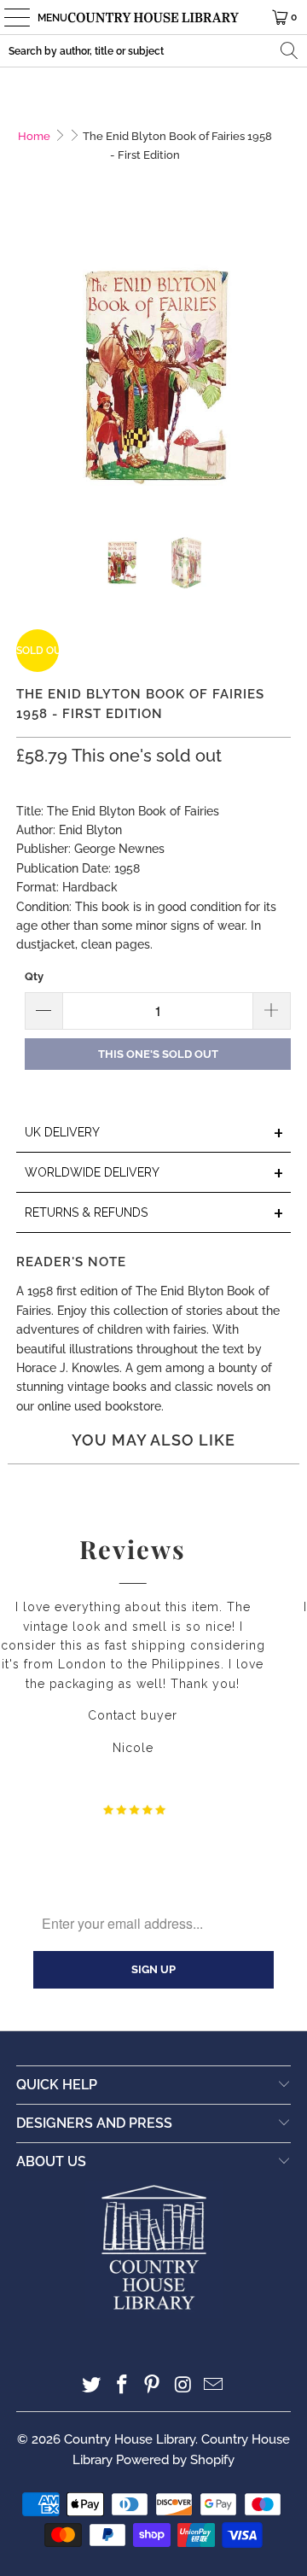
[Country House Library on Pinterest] (153, 2386)
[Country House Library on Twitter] (92, 2386)
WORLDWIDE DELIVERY (154, 1174)
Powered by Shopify (175, 2460)
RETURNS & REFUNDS (154, 1214)
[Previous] (29, 371)
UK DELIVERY (154, 1133)
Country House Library (130, 2439)
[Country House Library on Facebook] (122, 2386)
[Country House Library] (153, 17)
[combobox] (153, 51)
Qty (34, 976)
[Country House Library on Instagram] (183, 2386)
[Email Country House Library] (214, 2386)
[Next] (278, 371)
